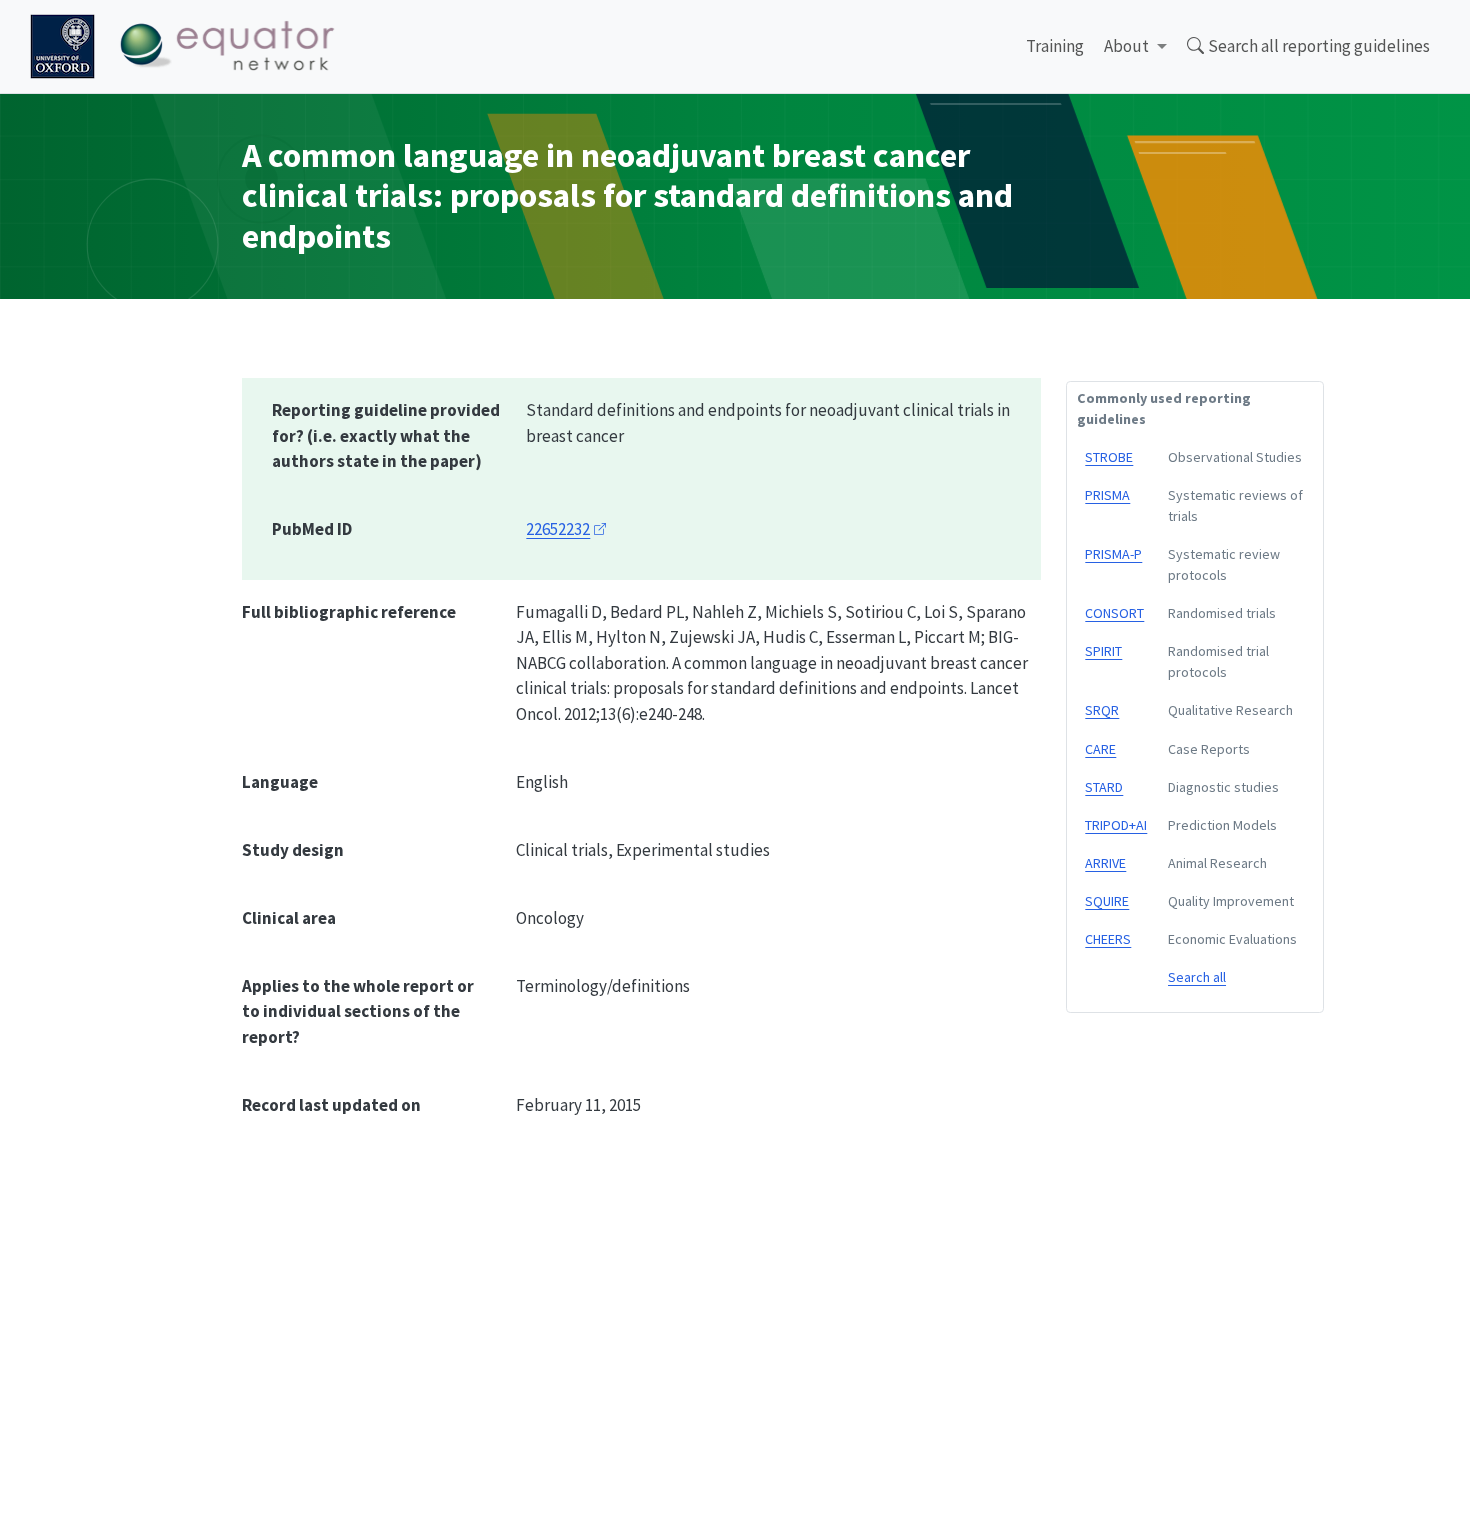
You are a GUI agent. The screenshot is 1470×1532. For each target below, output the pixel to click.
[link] (1135, 47)
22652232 (558, 529)
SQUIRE (1107, 901)
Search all (1197, 977)
